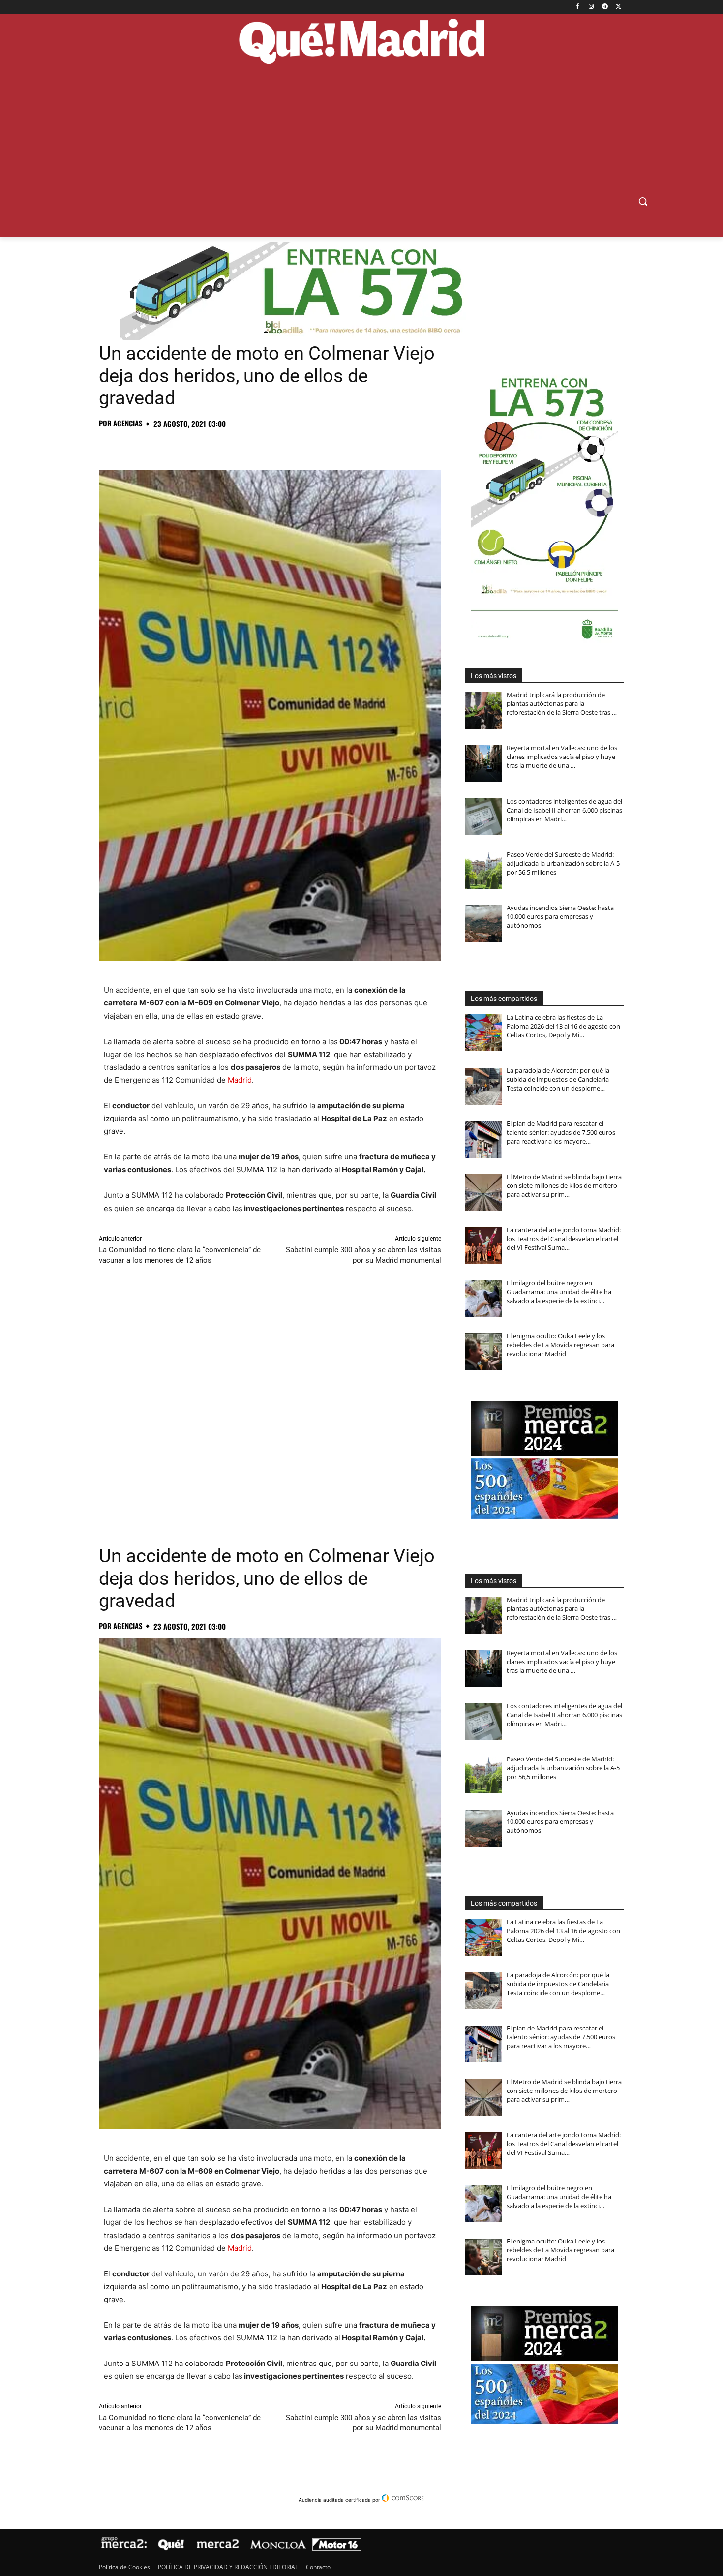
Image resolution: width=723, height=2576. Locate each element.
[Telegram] (605, 7)
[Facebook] (578, 7)
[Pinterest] (154, 445)
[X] (618, 7)
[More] (268, 445)
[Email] (244, 445)
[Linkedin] (222, 445)
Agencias (128, 423)
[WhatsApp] (177, 445)
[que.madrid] (361, 43)
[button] (643, 201)
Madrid (240, 1080)
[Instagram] (591, 7)
